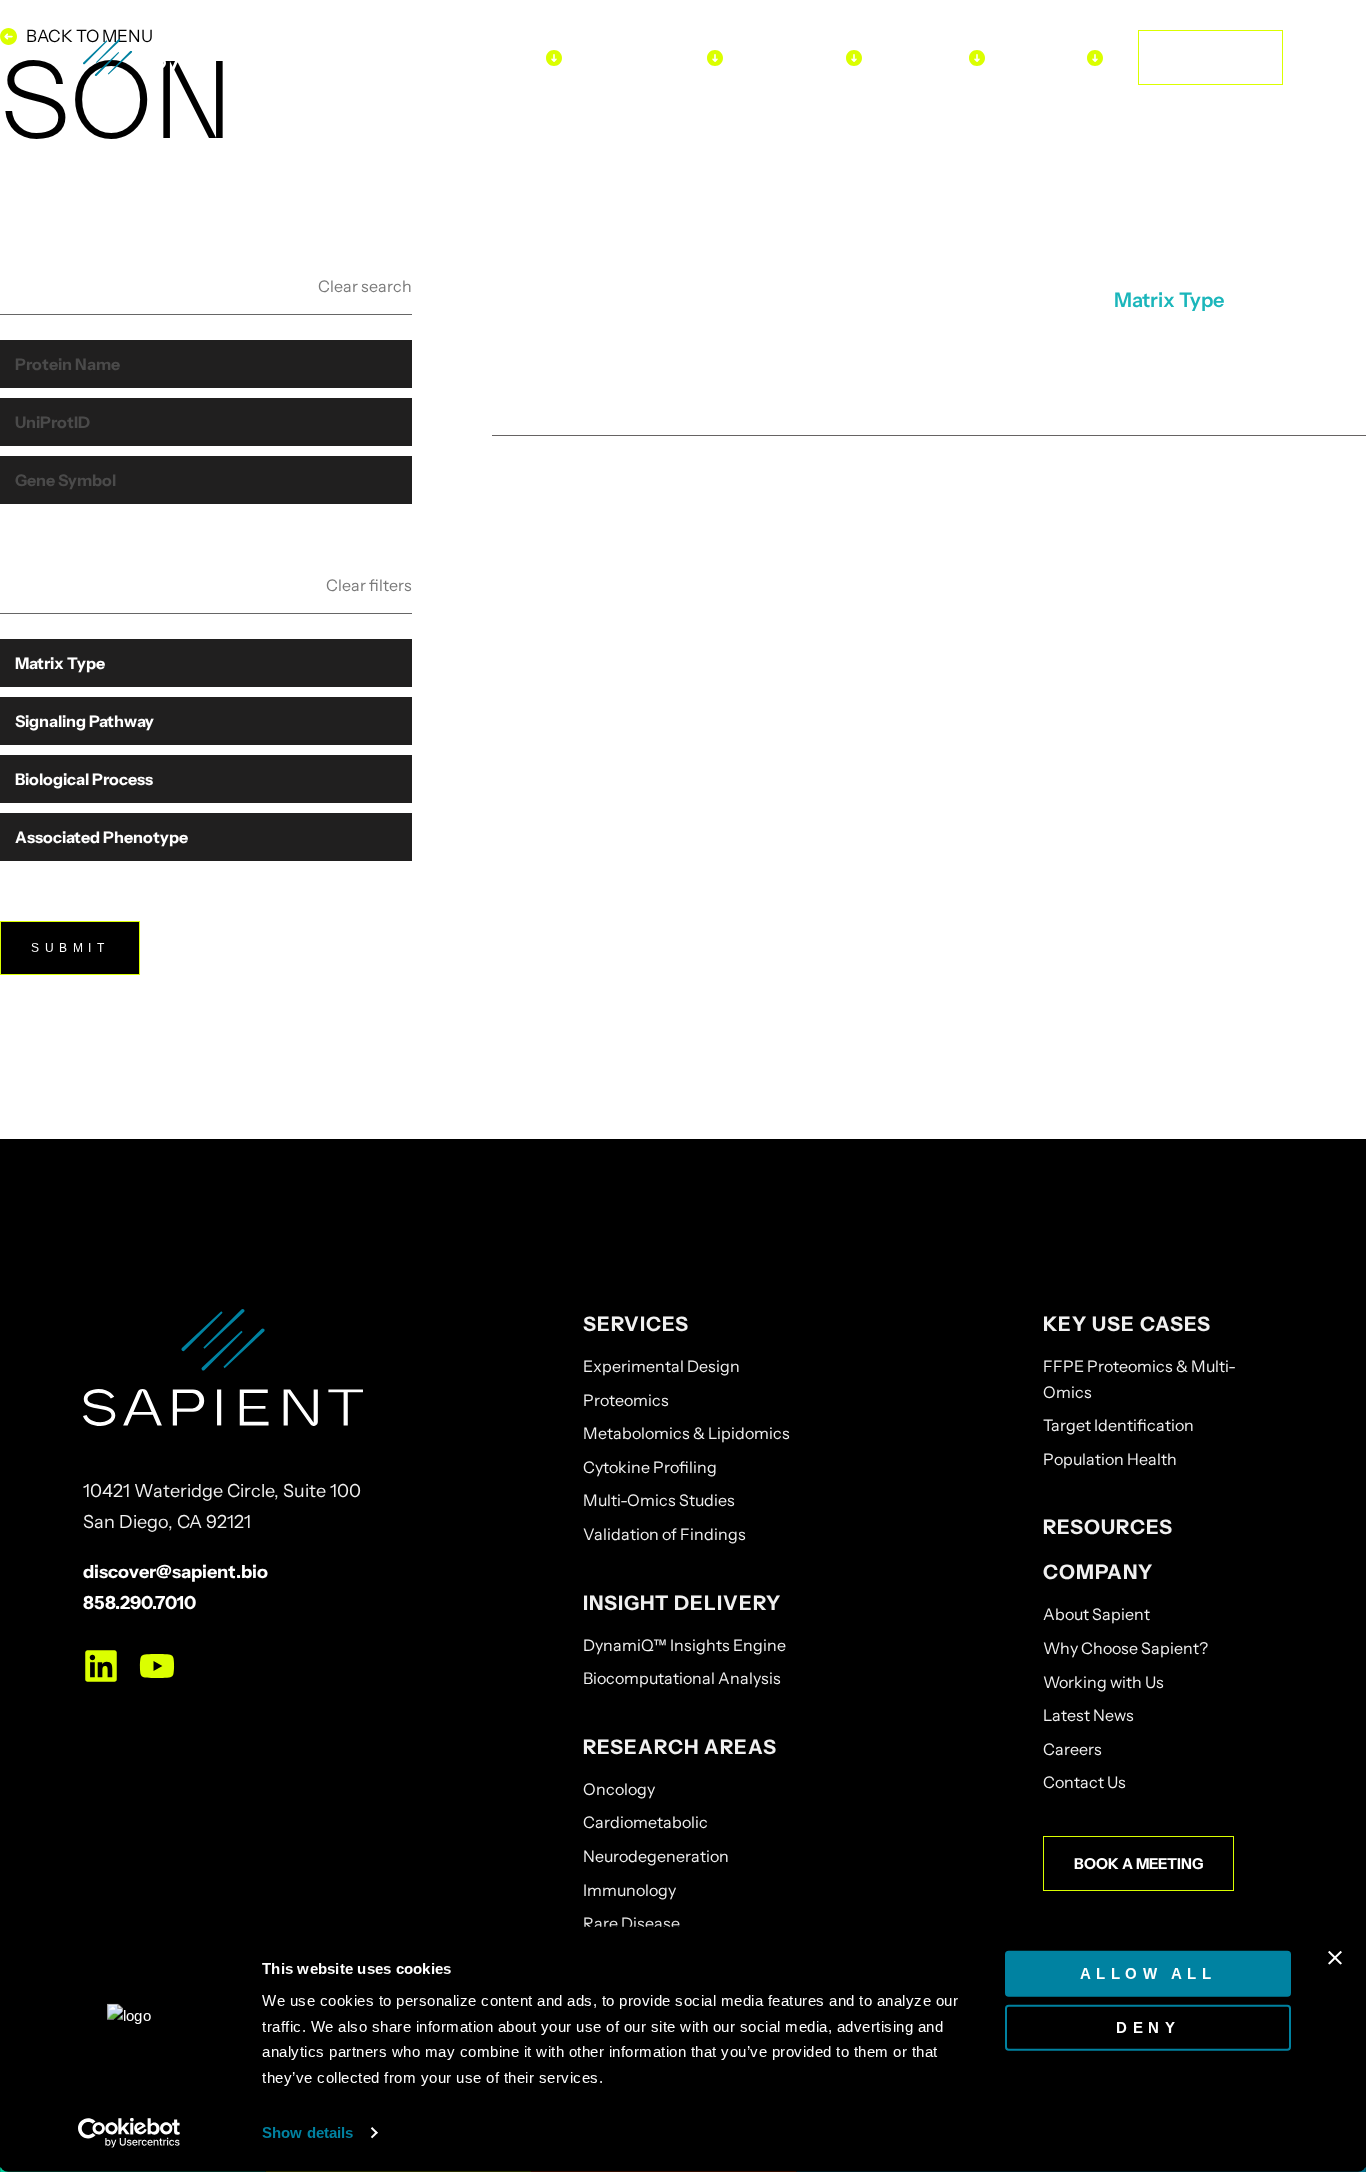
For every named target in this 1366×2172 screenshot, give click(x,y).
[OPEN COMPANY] (1095, 57)
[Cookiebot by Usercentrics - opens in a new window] (129, 2133)
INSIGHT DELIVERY (682, 1603)
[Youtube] (157, 1666)
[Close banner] (1335, 1958)
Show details (307, 2132)
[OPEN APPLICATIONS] (854, 57)
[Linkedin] (101, 1666)
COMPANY (1098, 1572)
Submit (70, 948)
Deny (1148, 2026)
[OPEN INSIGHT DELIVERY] (715, 57)
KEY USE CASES (1127, 1324)
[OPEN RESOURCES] (977, 57)
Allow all (1148, 1973)
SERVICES (636, 1324)
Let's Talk (1210, 57)
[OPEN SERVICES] (554, 57)
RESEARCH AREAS (680, 1747)
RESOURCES (1108, 1527)
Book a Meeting (1138, 1863)
